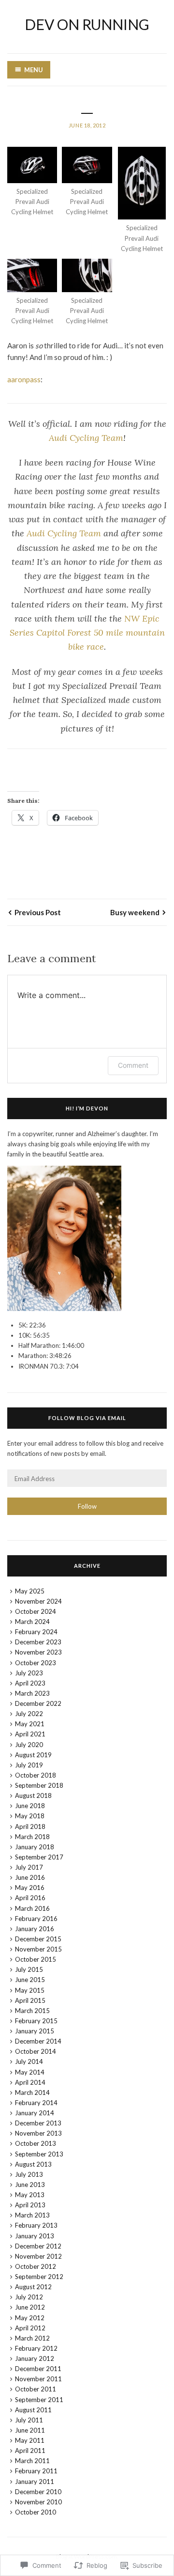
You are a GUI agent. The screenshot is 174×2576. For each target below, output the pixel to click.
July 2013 (29, 2174)
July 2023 (29, 1673)
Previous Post (38, 912)
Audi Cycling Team (86, 438)
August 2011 (33, 2410)
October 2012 (36, 2266)
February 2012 (36, 2348)
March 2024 (32, 1622)
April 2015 (30, 2000)
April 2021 (30, 1734)
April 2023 (30, 1683)
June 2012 (30, 2307)
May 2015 (30, 1990)
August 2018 (33, 1795)
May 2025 (30, 1591)
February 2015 (36, 2021)
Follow (87, 1506)
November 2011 (38, 2379)
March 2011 (32, 2461)
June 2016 (30, 1877)
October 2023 (36, 1663)
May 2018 (30, 1816)
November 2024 (38, 1601)
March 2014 (32, 2092)
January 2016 (35, 1929)
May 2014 (30, 2072)
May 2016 (30, 1888)
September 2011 (39, 2400)
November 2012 (38, 2256)
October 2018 (36, 1775)
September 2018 (39, 1785)
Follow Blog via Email (87, 1418)
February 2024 (36, 1632)
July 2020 (29, 1745)
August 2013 (33, 2164)
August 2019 (33, 1755)
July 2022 (29, 1714)
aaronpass (24, 379)
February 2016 (36, 1919)
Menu (34, 70)
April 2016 (30, 1898)
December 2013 (38, 2123)
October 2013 (36, 2143)
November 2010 (38, 2502)
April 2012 (30, 2328)
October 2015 (36, 1959)
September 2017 (39, 1857)
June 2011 (30, 2430)
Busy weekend (135, 912)
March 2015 (32, 2011)
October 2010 (36, 2512)
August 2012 (33, 2287)
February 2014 (36, 2103)
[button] (32, 182)
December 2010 (38, 2492)
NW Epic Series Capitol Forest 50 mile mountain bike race (87, 633)
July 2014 (29, 2061)
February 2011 (36, 2471)
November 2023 (38, 1652)
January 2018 (35, 1847)
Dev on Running (87, 24)
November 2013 (38, 2133)
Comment (133, 1065)
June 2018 (30, 1806)
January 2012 (35, 2358)
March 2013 (32, 2215)
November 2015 (38, 1949)
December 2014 (38, 2041)
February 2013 (36, 2225)
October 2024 (36, 1611)
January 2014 (35, 2113)
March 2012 (32, 2338)
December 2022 (38, 1703)
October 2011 (36, 2389)
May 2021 (30, 1724)
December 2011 (38, 2369)
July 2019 (29, 1765)
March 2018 (32, 1837)
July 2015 (29, 1969)
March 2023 (32, 1693)
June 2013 (30, 2185)
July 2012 (29, 2297)
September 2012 (39, 2277)
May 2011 (30, 2440)
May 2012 (30, 2318)
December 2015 (38, 1939)
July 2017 (29, 1867)
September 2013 (39, 2154)
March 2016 (32, 1908)
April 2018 (30, 1827)
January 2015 (35, 2031)
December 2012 (38, 2246)
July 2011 (29, 2420)
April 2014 (30, 2082)
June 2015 (30, 1980)
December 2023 (38, 1642)
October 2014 (36, 2051)
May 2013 (30, 2195)
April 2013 (30, 2205)
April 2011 (30, 2451)
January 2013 (35, 2236)
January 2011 (35, 2482)
